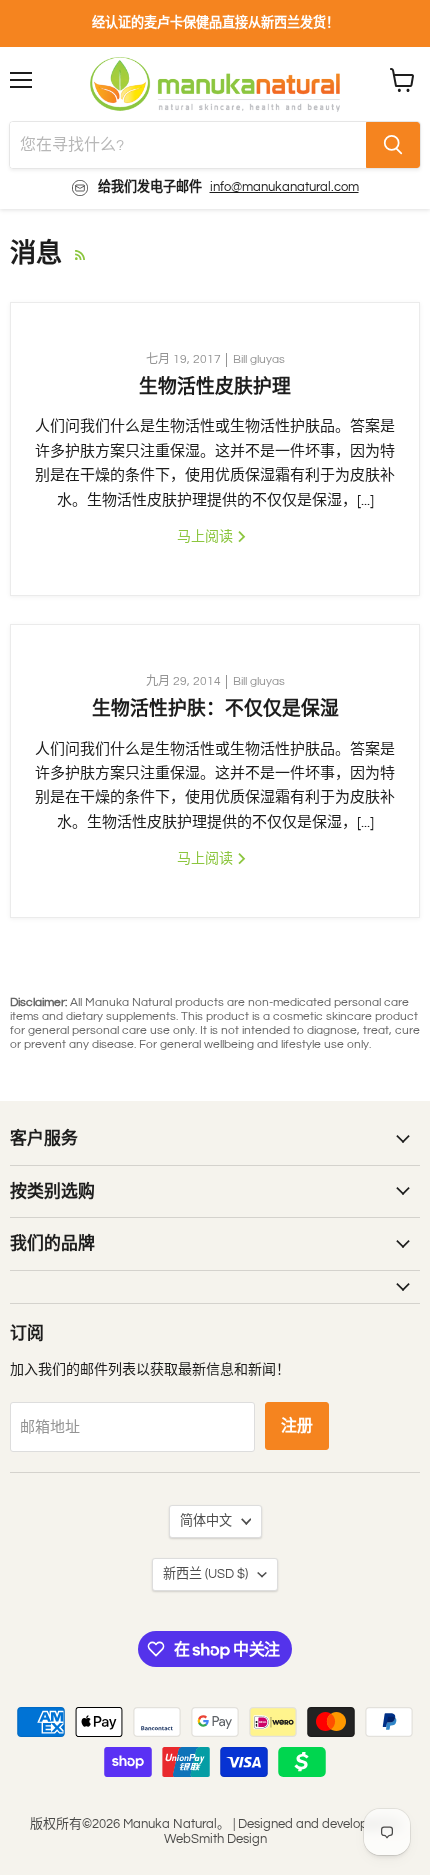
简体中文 (206, 1521)
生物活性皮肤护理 (215, 386)
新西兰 (205, 1574)
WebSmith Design (215, 1839)
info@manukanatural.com (284, 187)
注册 (297, 1426)
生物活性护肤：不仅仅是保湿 (215, 708)
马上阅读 (206, 536)
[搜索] (393, 145)
